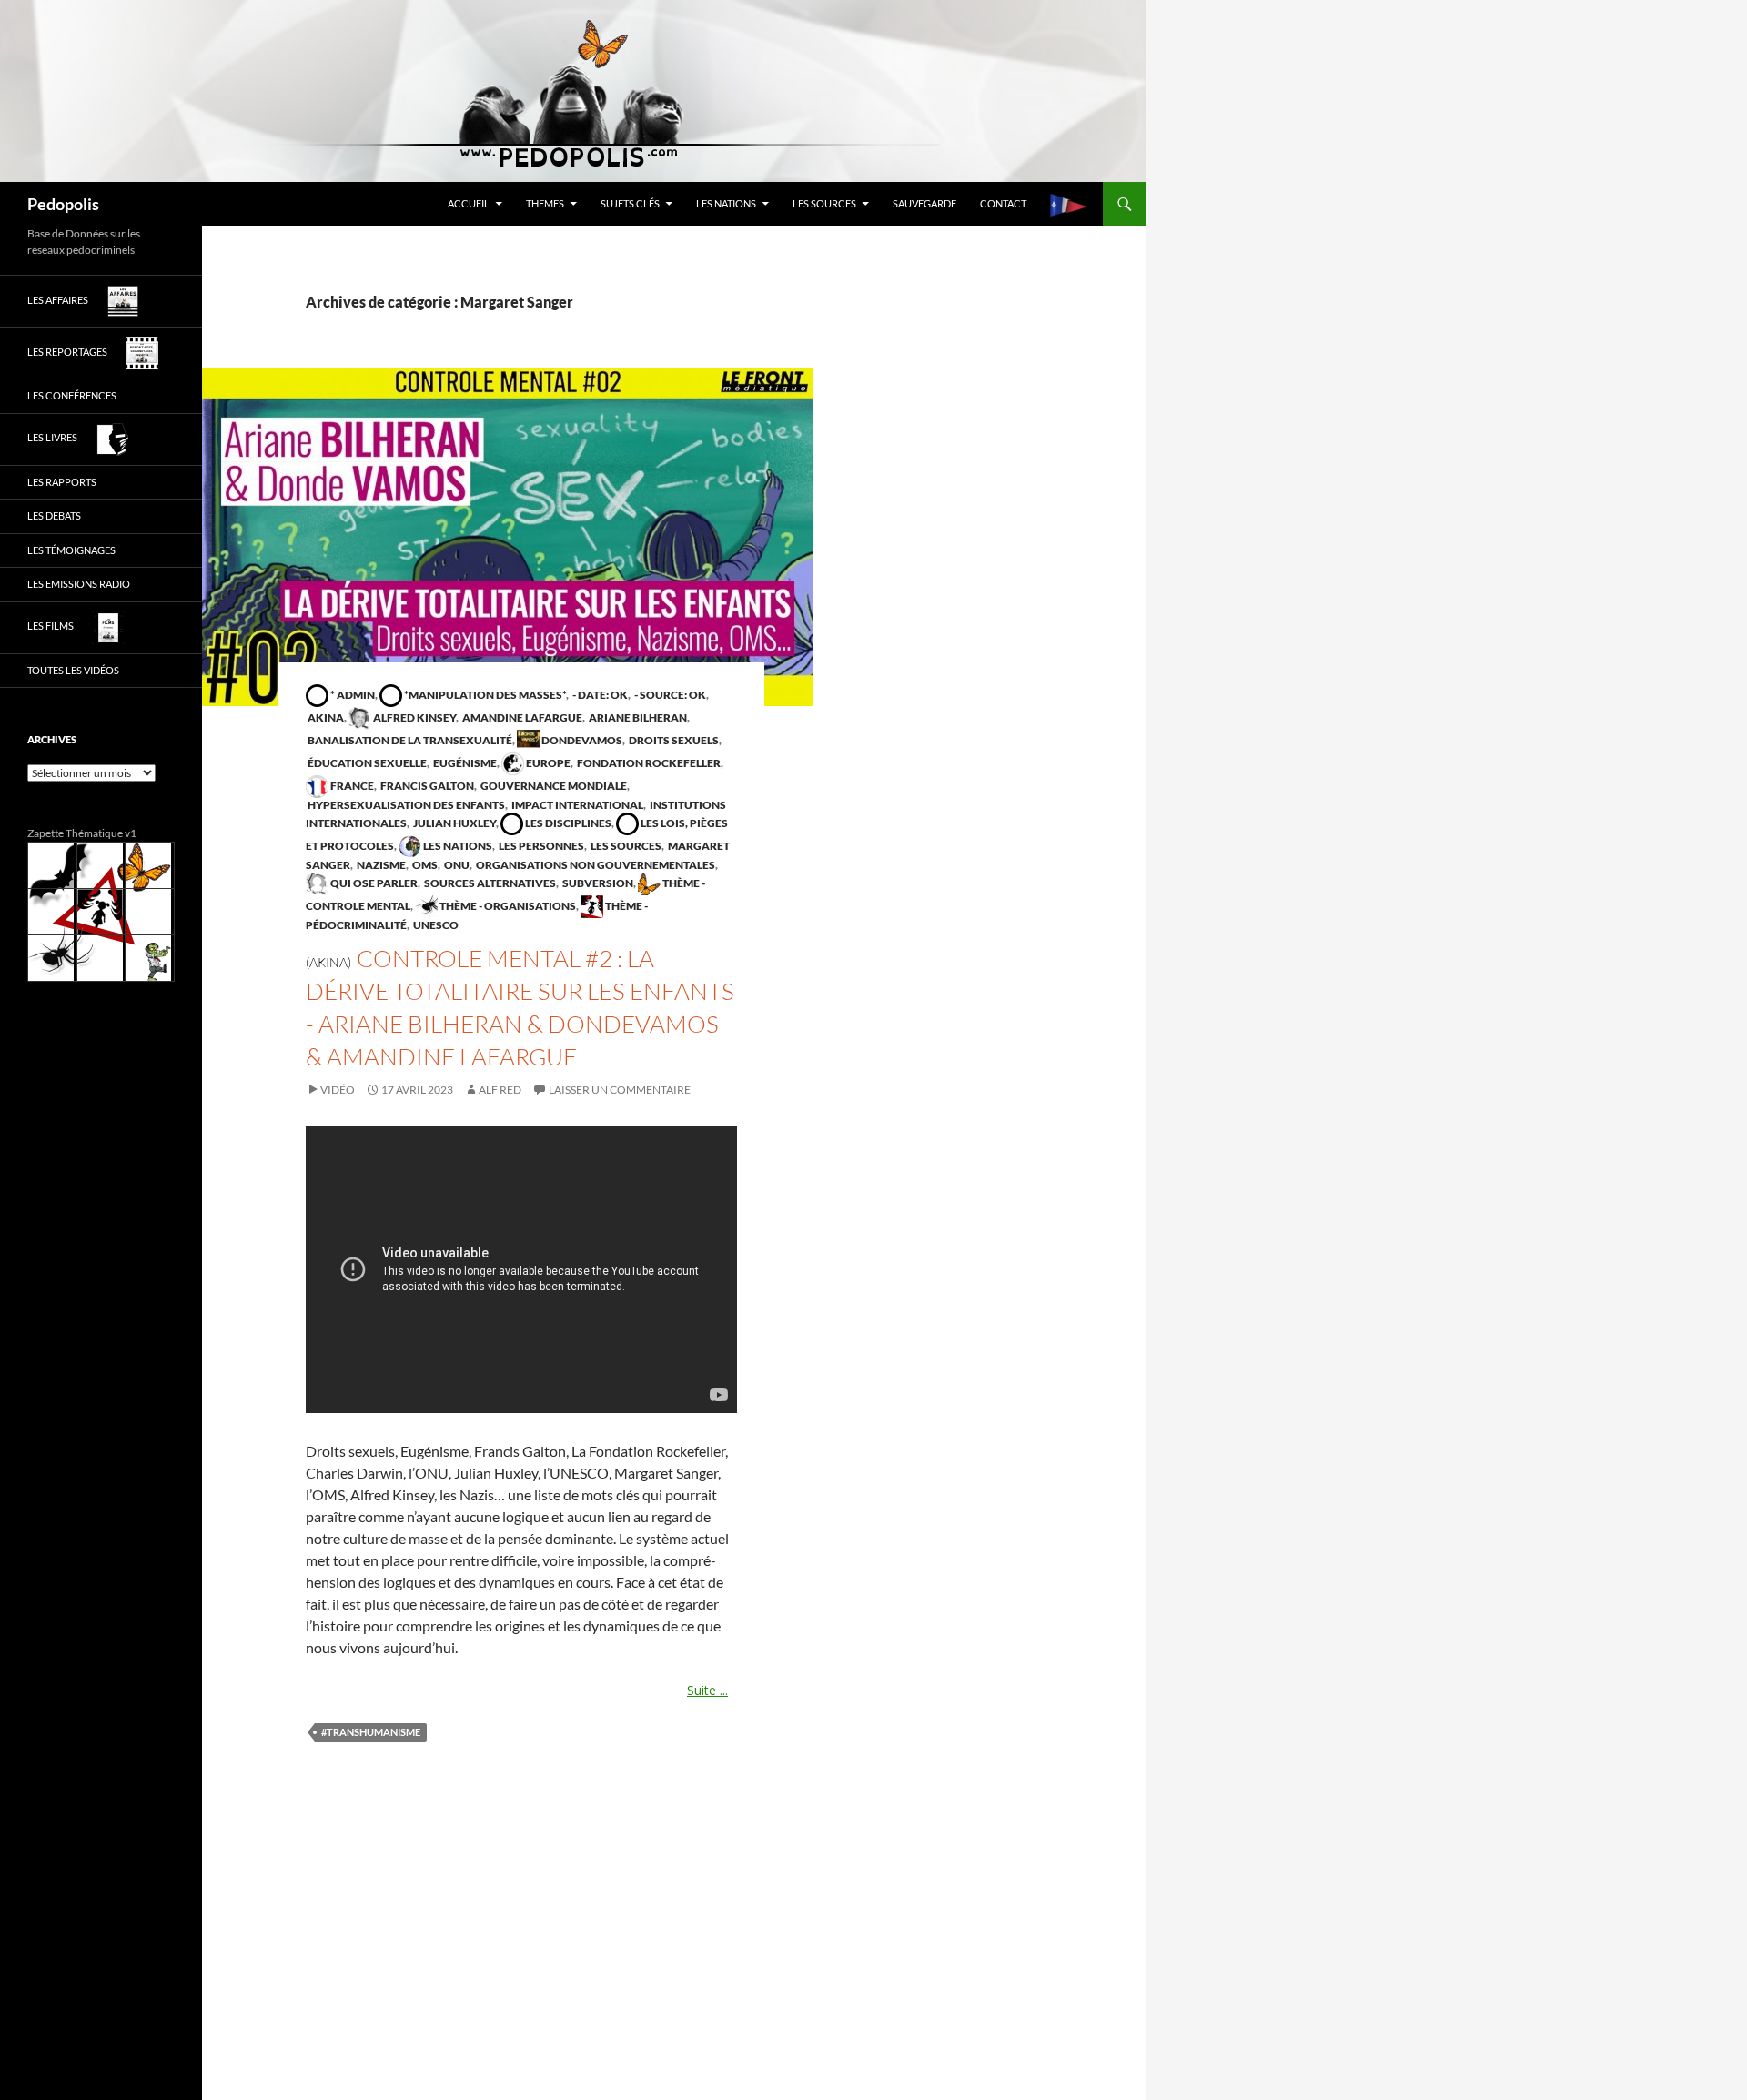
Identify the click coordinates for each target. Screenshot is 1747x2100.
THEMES (545, 203)
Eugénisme (464, 763)
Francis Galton (426, 786)
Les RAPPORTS (62, 482)
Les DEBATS (54, 515)
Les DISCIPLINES (567, 823)
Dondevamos (581, 740)
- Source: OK (669, 695)
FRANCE (351, 786)
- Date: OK (599, 695)
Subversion (597, 883)
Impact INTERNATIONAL (576, 805)
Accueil (469, 203)
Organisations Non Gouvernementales (595, 865)
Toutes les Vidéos (73, 670)
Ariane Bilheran (637, 717)
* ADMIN (352, 695)
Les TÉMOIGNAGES (71, 550)
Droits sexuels (673, 740)
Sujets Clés (630, 203)
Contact (1003, 203)
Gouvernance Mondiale (553, 786)
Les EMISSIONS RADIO (79, 584)
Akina (325, 717)
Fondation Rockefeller (648, 763)
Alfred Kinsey (414, 717)
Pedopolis (63, 204)
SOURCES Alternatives (489, 883)
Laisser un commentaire (620, 1090)
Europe (547, 763)
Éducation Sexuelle (366, 763)
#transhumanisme (371, 1732)
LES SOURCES (824, 203)
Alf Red (500, 1090)
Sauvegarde (924, 203)
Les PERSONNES (540, 846)
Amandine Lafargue (521, 717)
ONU (456, 865)
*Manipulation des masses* (484, 695)
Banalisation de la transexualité (409, 740)
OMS (424, 865)
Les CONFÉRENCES (72, 395)
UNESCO (435, 925)
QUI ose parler (373, 883)
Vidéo (338, 1090)
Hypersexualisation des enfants (405, 805)
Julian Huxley (454, 823)
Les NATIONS (726, 203)
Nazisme (380, 865)
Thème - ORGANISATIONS (507, 906)
